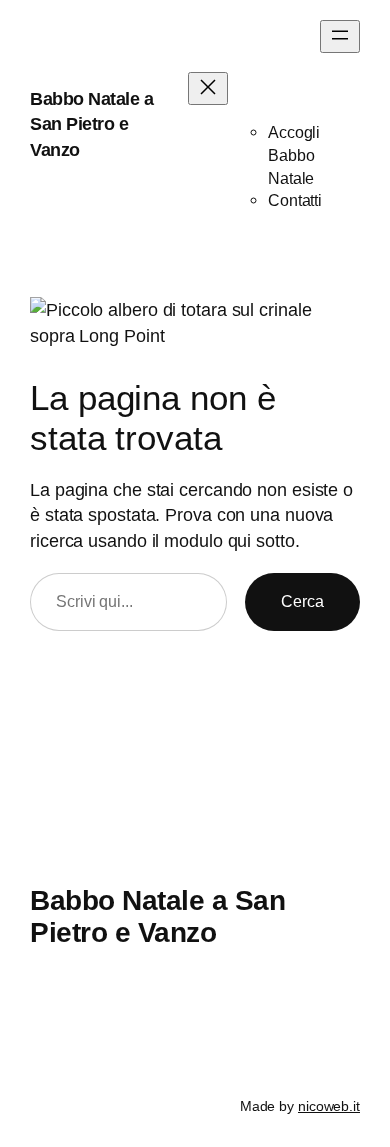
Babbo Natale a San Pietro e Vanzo (91, 124)
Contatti (295, 200)
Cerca (302, 601)
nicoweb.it (329, 1106)
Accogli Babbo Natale (294, 154)
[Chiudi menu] (208, 88)
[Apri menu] (340, 36)
